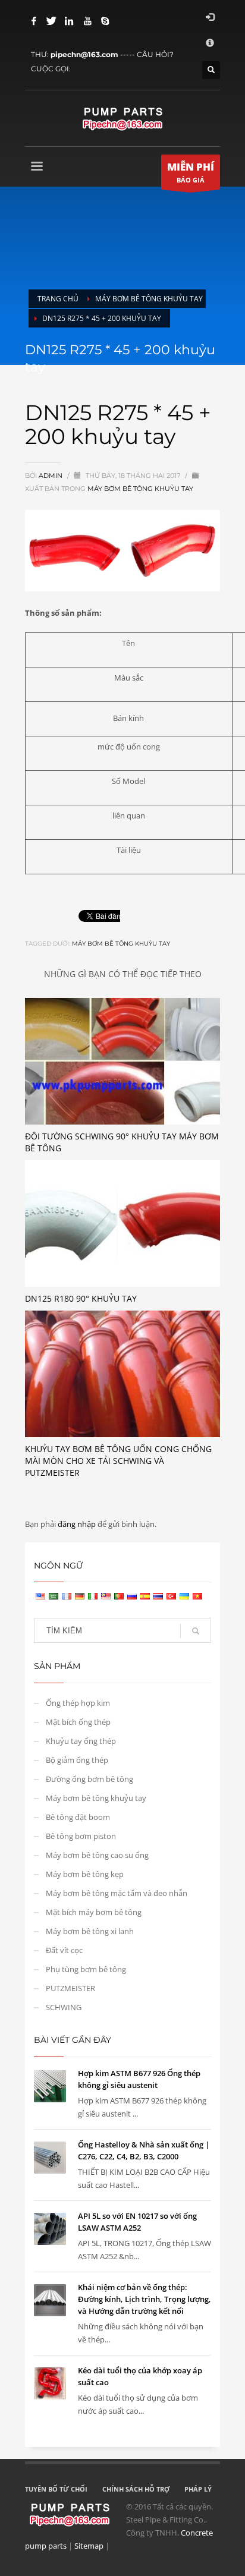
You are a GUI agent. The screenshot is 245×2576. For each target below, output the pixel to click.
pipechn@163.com (84, 54)
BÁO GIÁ (191, 172)
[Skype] (105, 21)
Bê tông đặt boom (78, 1817)
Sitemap (89, 2546)
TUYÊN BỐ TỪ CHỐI (56, 2489)
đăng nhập (78, 1524)
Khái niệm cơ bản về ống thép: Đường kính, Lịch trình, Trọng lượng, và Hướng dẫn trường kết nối (145, 2299)
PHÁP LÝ (198, 2489)
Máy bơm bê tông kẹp (85, 1874)
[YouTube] (87, 21)
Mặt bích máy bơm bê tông (94, 1912)
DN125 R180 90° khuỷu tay (81, 1298)
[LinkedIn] (70, 21)
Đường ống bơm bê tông (89, 1779)
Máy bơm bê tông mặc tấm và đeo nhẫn (117, 1893)
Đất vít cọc (64, 1950)
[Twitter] (52, 21)
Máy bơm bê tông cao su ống (97, 1855)
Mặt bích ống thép (78, 1722)
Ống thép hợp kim (78, 1703)
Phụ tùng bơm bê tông (86, 1969)
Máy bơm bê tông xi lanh (90, 1931)
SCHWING (64, 2007)
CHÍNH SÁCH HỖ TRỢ (136, 2489)
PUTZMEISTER (70, 1988)
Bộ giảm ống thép (77, 1760)
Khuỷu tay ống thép (81, 1741)
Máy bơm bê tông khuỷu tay (140, 489)
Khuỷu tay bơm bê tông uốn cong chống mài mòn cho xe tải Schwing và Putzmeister (118, 1461)
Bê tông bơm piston (81, 1836)
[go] (196, 1631)
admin (51, 475)
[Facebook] (34, 21)
